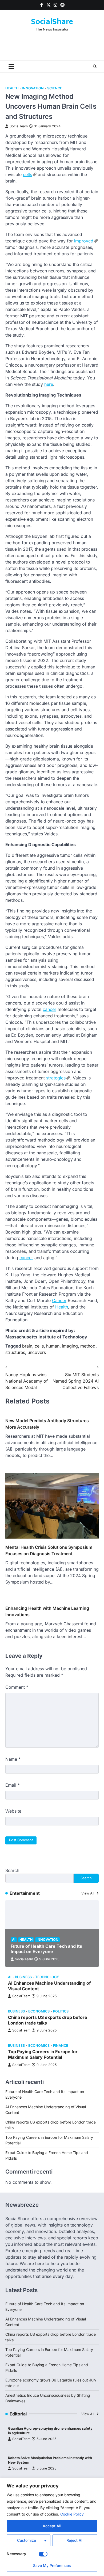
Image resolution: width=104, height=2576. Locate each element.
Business (23, 1977)
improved (84, 241)
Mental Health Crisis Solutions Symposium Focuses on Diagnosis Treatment (49, 1550)
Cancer (59, 1300)
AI (14, 1940)
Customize (27, 2540)
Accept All (52, 2526)
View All (88, 1893)
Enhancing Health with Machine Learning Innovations (47, 1611)
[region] (52, 2527)
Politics (61, 2011)
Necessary (16, 2554)
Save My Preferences (52, 2565)
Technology (47, 1977)
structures (15, 1352)
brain (27, 1346)
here (49, 384)
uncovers (37, 1352)
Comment (17, 1687)
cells (27, 174)
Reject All (75, 2540)
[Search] (95, 66)
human (53, 1346)
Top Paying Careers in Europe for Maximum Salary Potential (43, 2054)
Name (13, 1759)
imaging (70, 1346)
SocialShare (52, 22)
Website (13, 1811)
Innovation (33, 88)
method (88, 1346)
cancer (49, 1009)
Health (12, 88)
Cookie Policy (72, 2514)
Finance (61, 2046)
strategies (56, 1078)
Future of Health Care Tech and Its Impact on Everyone (46, 1949)
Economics (39, 2011)
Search (12, 1870)
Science (55, 88)
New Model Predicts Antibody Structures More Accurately (47, 1424)
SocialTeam (19, 126)
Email (13, 1785)
